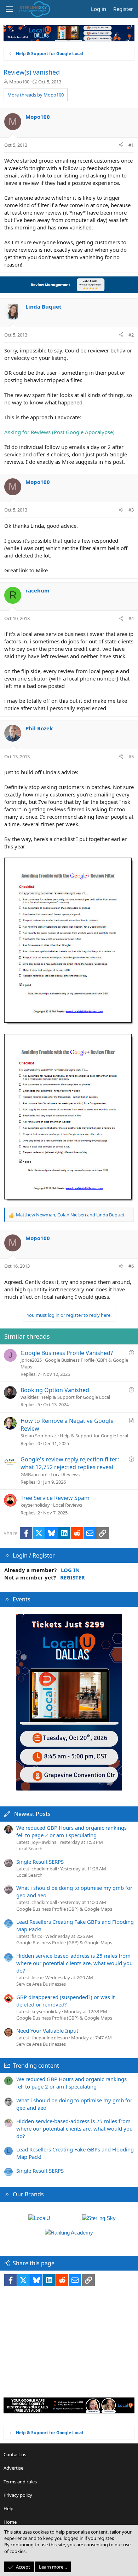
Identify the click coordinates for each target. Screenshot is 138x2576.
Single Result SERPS (40, 1862)
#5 (131, 757)
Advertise (13, 2468)
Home (10, 2522)
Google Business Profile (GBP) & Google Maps (64, 1909)
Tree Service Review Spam (55, 1498)
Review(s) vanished (32, 72)
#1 (131, 145)
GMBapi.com (34, 1474)
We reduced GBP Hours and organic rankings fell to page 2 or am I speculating (71, 1831)
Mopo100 (19, 82)
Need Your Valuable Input (47, 2031)
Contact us (15, 2454)
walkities (30, 1397)
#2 (131, 335)
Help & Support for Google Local (76, 1397)
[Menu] (9, 9)
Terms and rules (20, 2482)
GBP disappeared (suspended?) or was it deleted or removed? (65, 2001)
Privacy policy (18, 2495)
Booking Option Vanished (55, 1390)
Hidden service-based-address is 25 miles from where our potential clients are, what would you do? (74, 1963)
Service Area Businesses (41, 1984)
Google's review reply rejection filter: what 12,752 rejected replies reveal (70, 1463)
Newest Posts (32, 1814)
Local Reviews (65, 1474)
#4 (131, 618)
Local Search (29, 1848)
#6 (131, 1266)
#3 (131, 510)
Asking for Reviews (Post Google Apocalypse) (59, 432)
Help (8, 2508)
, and (70, 1215)
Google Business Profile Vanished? (67, 1353)
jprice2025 (31, 1360)
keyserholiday (35, 1505)
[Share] (121, 145)
